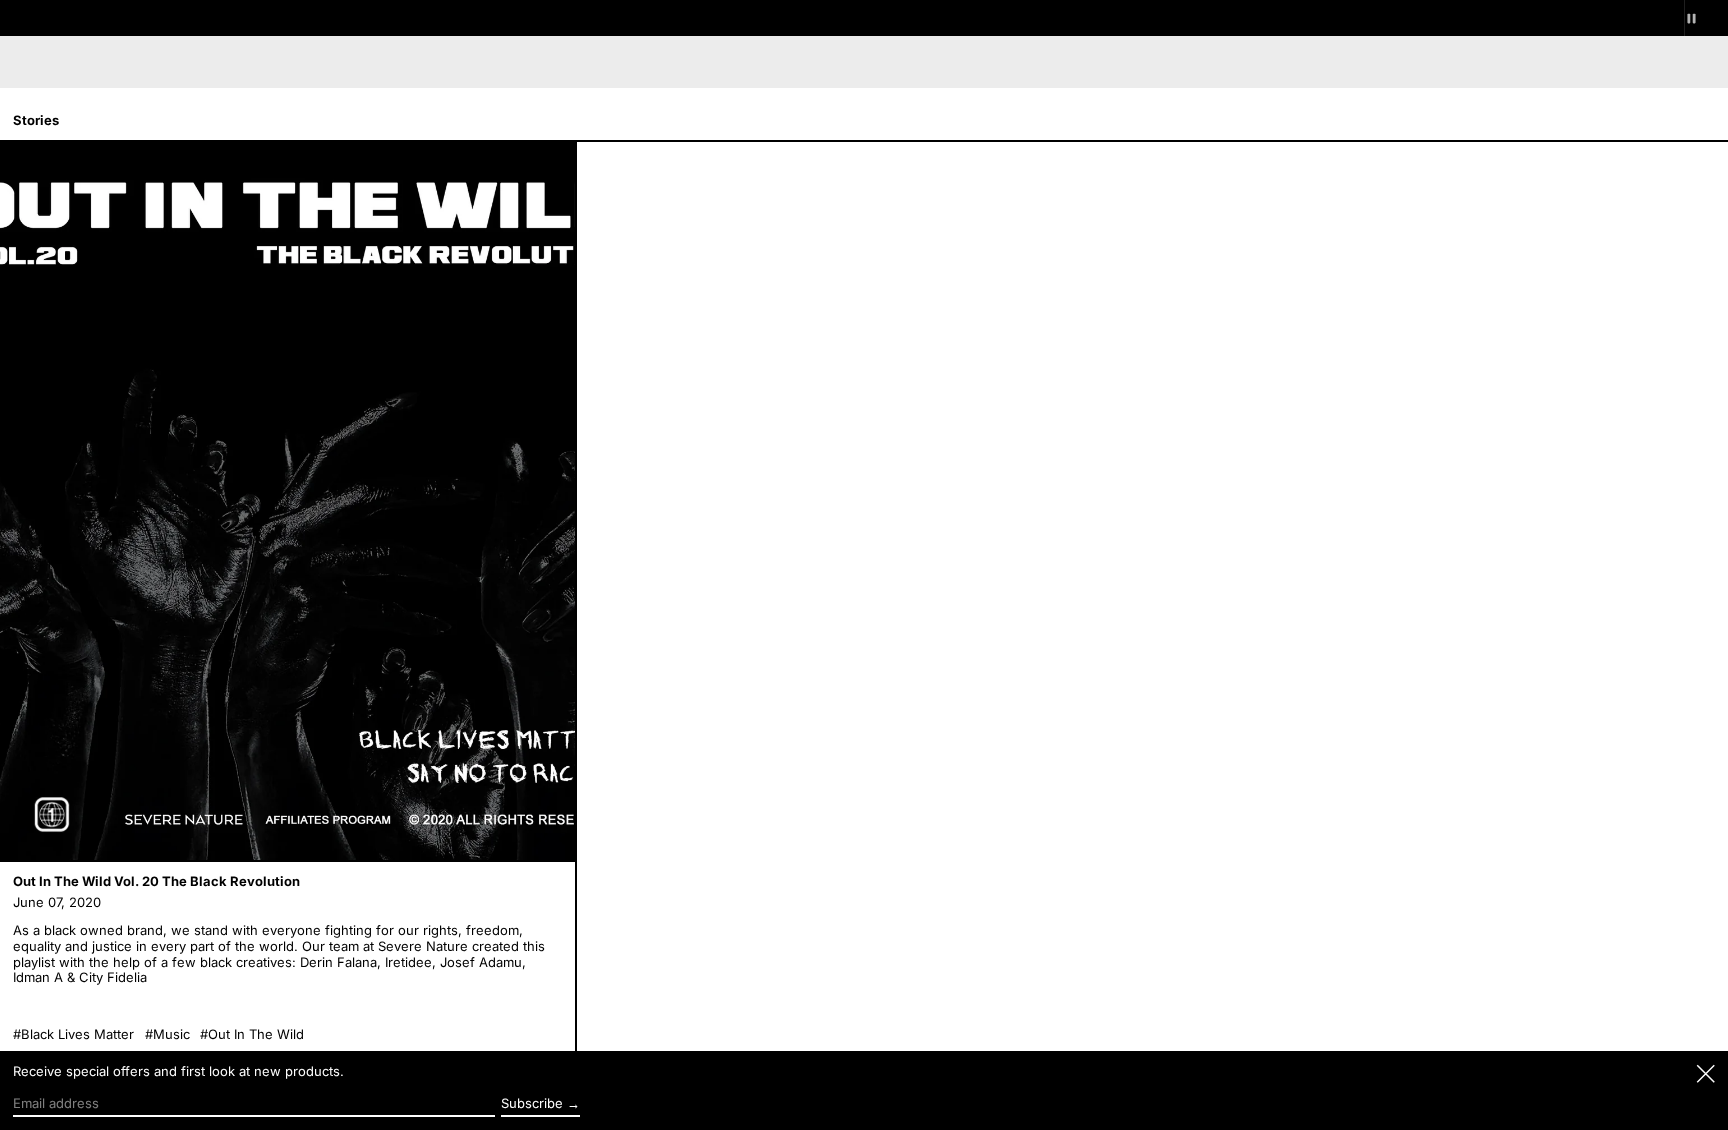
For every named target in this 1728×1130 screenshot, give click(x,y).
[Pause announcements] (1706, 18)
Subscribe (532, 1103)
